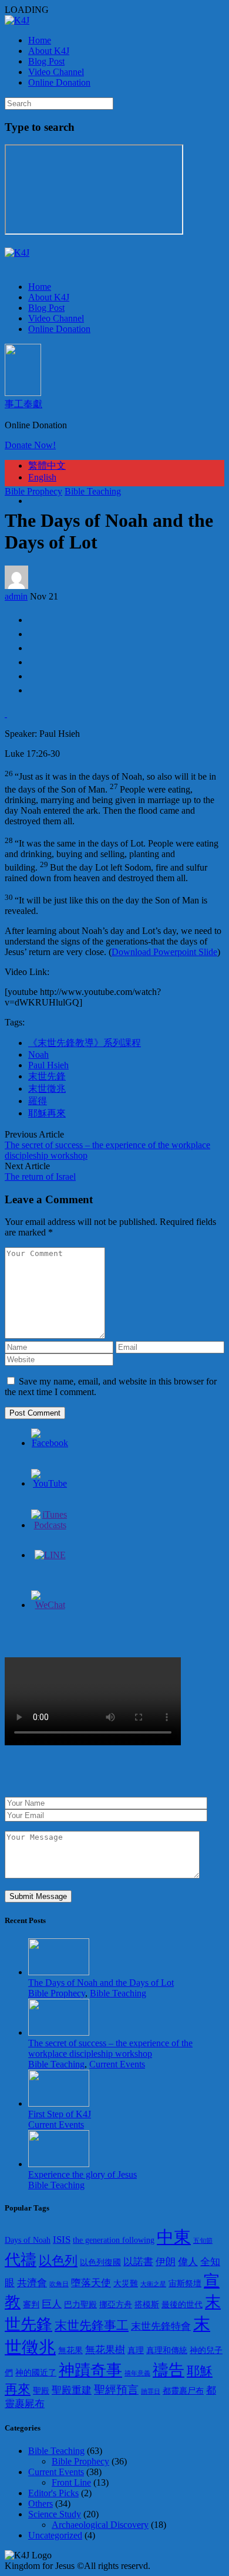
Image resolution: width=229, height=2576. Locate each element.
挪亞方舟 (116, 2305)
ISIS (62, 2240)
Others (41, 2504)
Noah (38, 1055)
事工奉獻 (23, 404)
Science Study (55, 2514)
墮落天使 (91, 2283)
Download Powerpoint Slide (164, 952)
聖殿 (41, 2391)
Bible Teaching (93, 491)
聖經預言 (116, 2390)
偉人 (188, 2262)
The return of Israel (40, 1177)
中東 (174, 2237)
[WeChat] (50, 1605)
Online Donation (59, 82)
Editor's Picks (53, 2493)
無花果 (70, 2350)
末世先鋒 (47, 1076)
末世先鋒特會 (161, 2326)
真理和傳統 (167, 2350)
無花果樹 (105, 2350)
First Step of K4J (60, 2114)
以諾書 (138, 2262)
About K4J (49, 51)
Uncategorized (55, 2535)
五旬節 (203, 2241)
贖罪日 (151, 2391)
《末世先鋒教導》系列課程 (85, 1043)
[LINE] (50, 1555)
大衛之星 (153, 2284)
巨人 (52, 2304)
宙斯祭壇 (185, 2284)
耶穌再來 (47, 1113)
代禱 (21, 2260)
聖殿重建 (72, 2390)
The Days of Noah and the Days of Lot (101, 1983)
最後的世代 (182, 2305)
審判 (31, 2305)
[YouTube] (50, 1483)
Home (40, 40)
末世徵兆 (47, 1089)
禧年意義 (137, 2373)
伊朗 (166, 2262)
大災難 (126, 2284)
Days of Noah (28, 2240)
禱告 (169, 2370)
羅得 (38, 1101)
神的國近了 (36, 2373)
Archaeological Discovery (100, 2525)
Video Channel (56, 72)
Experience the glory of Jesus (82, 2174)
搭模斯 (147, 2305)
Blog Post (46, 61)
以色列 (58, 2261)
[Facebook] (50, 1443)
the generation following (114, 2240)
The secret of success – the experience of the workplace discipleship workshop (110, 2048)
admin (16, 596)
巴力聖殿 (80, 2305)
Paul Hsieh (48, 1065)
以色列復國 (100, 2262)
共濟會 (32, 2283)
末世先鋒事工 (92, 2325)
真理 (136, 2350)
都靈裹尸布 (183, 2391)
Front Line (71, 2482)
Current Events (117, 2064)
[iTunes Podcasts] (50, 1525)
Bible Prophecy (33, 491)
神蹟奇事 (90, 2370)
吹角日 (59, 2284)
